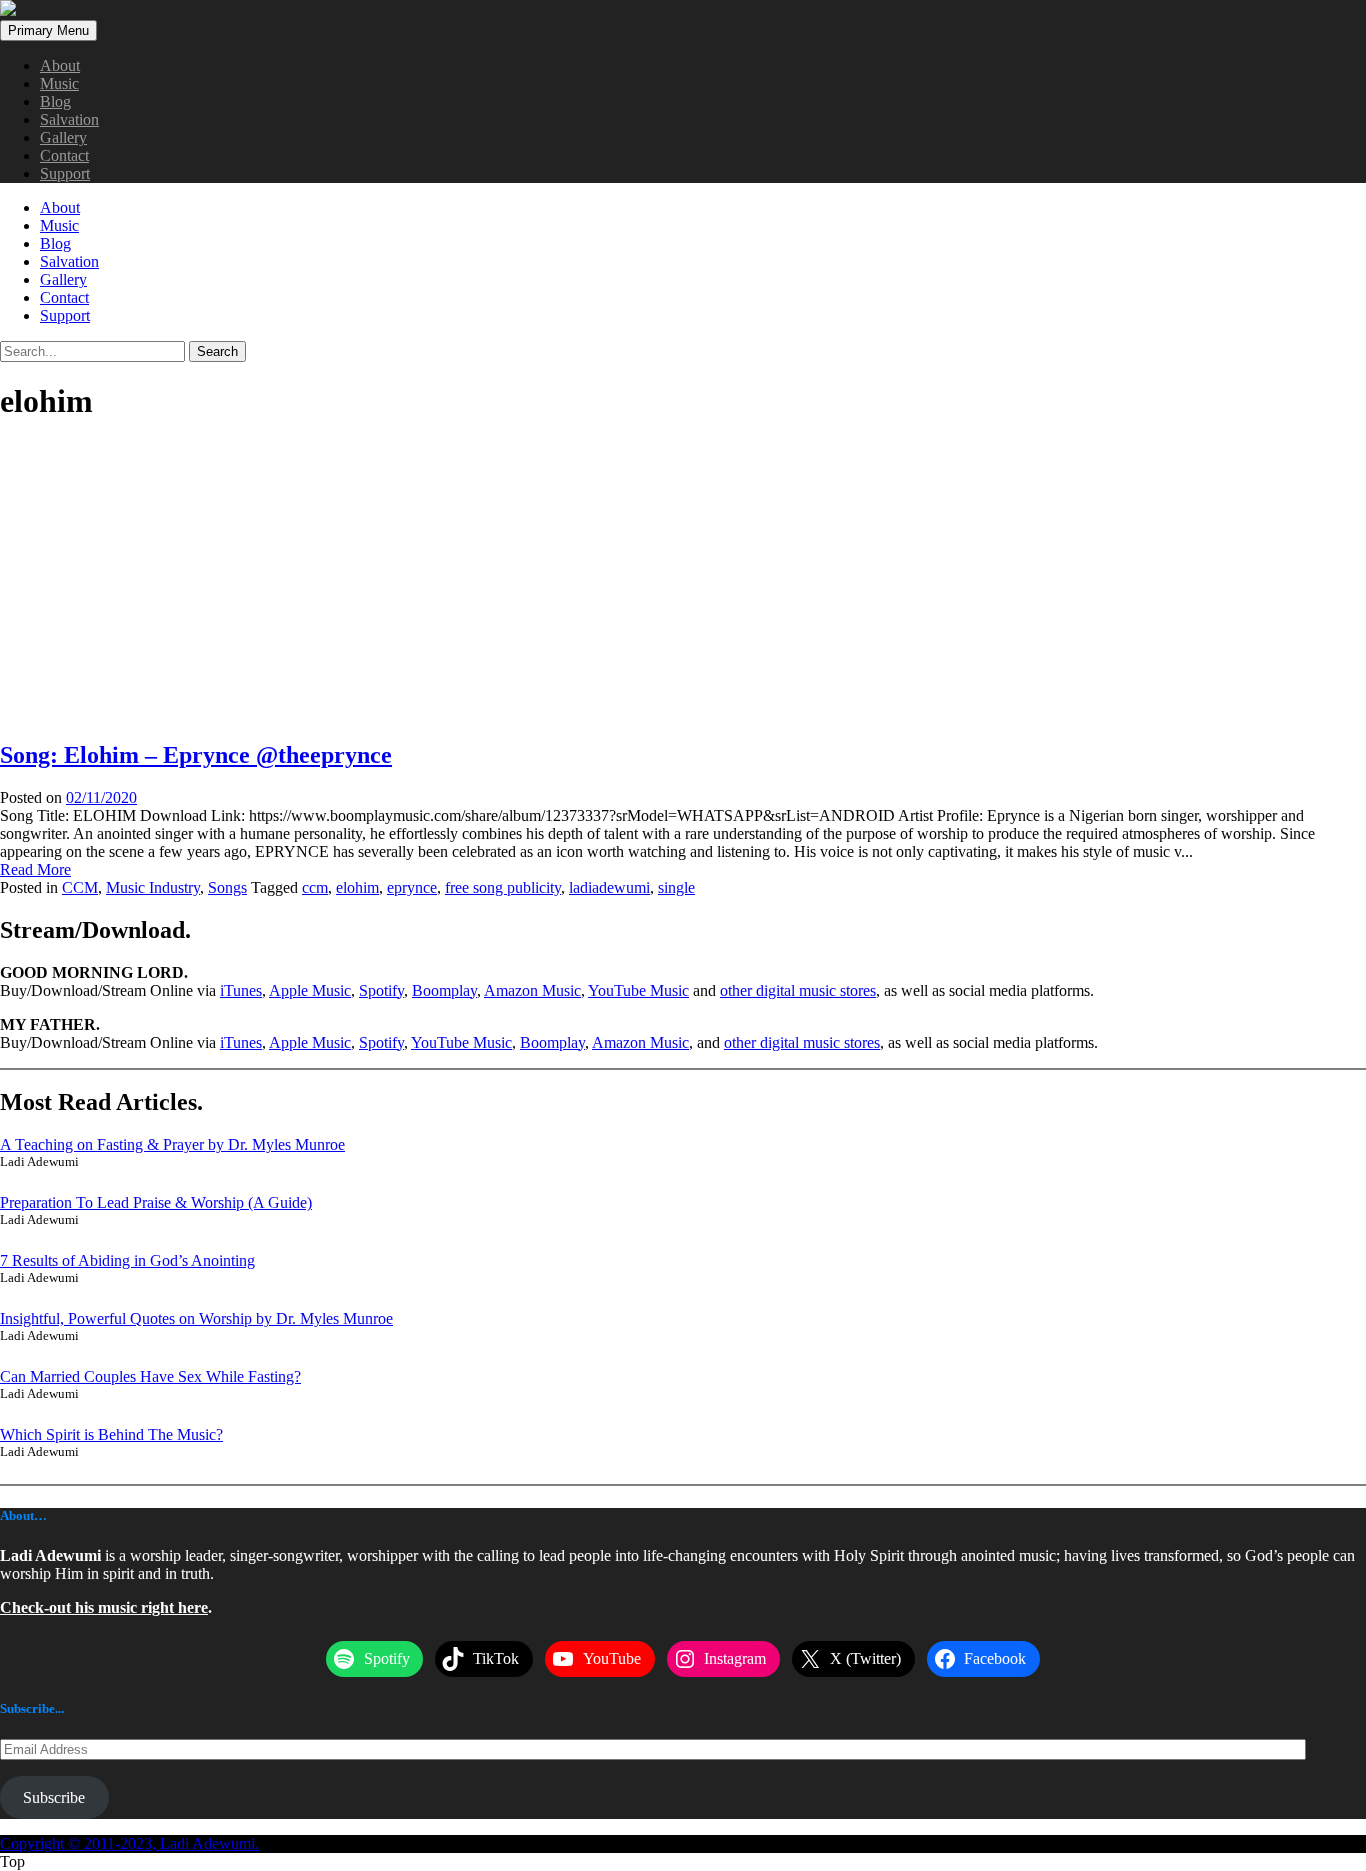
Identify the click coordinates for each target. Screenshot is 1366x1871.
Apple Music (310, 990)
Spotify (381, 990)
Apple (290, 1042)
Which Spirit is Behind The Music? (111, 1434)
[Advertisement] (683, 582)
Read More (35, 869)
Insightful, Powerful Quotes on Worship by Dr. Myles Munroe (196, 1318)
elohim (357, 887)
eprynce (412, 887)
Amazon (621, 1042)
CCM (80, 887)
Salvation (69, 119)
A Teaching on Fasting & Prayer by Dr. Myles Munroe (172, 1144)
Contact (64, 155)
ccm (315, 887)
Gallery (63, 137)
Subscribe (54, 1797)
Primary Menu (48, 30)
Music (59, 83)
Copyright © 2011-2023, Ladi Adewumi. (129, 1843)
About (60, 65)
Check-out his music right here (104, 1607)
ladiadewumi (609, 887)
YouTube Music (638, 990)
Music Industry (153, 887)
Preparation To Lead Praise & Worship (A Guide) (156, 1202)
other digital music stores (798, 990)
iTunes (241, 990)
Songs (227, 887)
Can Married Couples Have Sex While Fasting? (150, 1376)
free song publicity (503, 887)
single (676, 887)
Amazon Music (532, 990)
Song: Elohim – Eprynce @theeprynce (196, 755)
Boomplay (444, 990)
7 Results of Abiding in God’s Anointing (127, 1260)
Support (65, 173)
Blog (55, 101)
